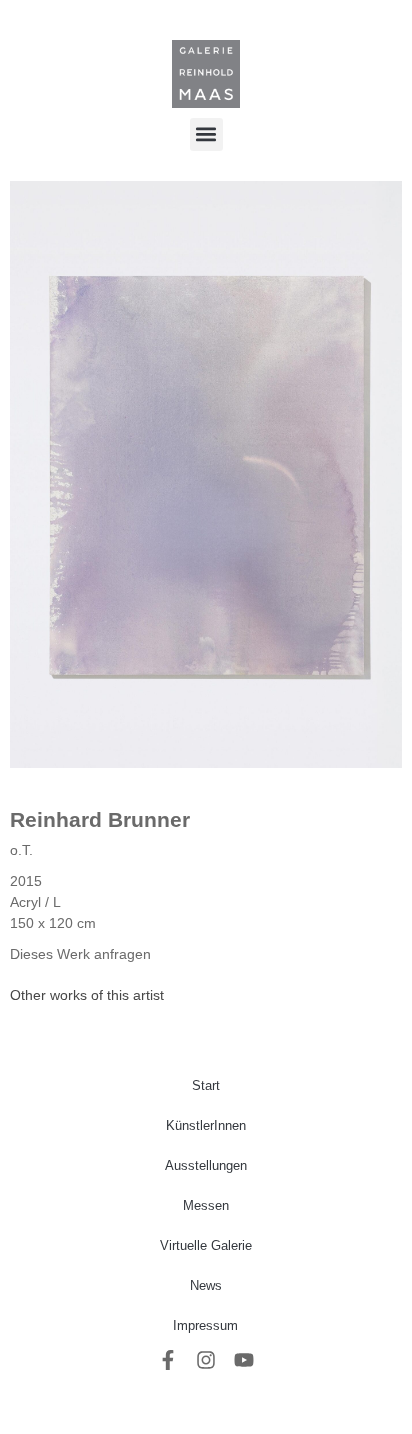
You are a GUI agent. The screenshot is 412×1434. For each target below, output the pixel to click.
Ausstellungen (206, 1165)
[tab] (87, 995)
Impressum (205, 1325)
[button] (206, 134)
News (206, 1285)
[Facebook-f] (168, 1360)
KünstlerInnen (206, 1125)
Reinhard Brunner (100, 819)
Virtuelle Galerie (206, 1245)
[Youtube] (244, 1360)
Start (206, 1085)
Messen (206, 1205)
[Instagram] (206, 1360)
